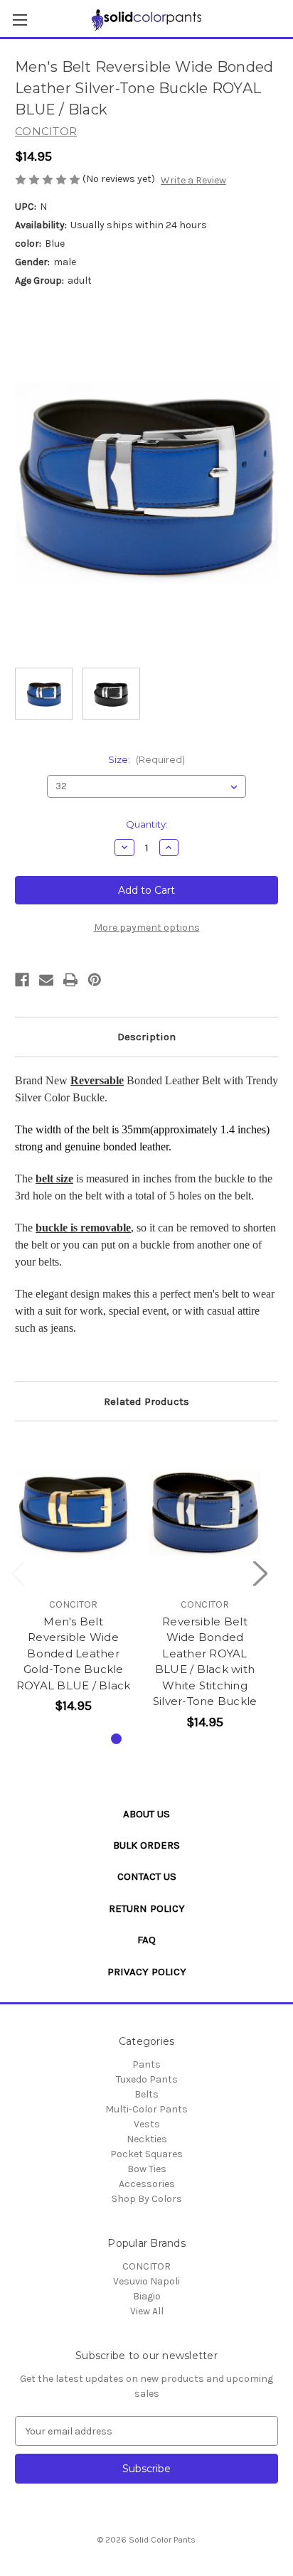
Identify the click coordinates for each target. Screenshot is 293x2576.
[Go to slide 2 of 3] (139, 1739)
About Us (146, 1814)
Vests (147, 2124)
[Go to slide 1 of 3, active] (116, 1739)
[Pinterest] (95, 980)
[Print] (70, 980)
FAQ (146, 1940)
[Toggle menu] (20, 20)
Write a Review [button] (193, 180)
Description (146, 1037)
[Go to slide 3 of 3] (162, 1739)
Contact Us (147, 1876)
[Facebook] (22, 980)
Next (260, 1573)
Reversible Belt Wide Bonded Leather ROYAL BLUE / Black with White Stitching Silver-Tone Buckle (205, 1662)
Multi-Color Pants (146, 2109)
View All (147, 2311)
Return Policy (147, 1908)
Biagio (147, 2296)
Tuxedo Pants (147, 2079)
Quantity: (147, 824)
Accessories (147, 2184)
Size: (146, 759)
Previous (18, 1573)
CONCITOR (146, 2266)
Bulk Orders (146, 1845)
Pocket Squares (146, 2154)
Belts (146, 2094)
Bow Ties (147, 2169)
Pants (146, 2064)
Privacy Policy (147, 1972)
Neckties (147, 2139)
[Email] (46, 980)
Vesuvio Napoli (146, 2281)
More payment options (147, 928)
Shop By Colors (147, 2199)
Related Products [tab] (146, 1401)
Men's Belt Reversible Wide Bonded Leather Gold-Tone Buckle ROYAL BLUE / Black (74, 1653)
